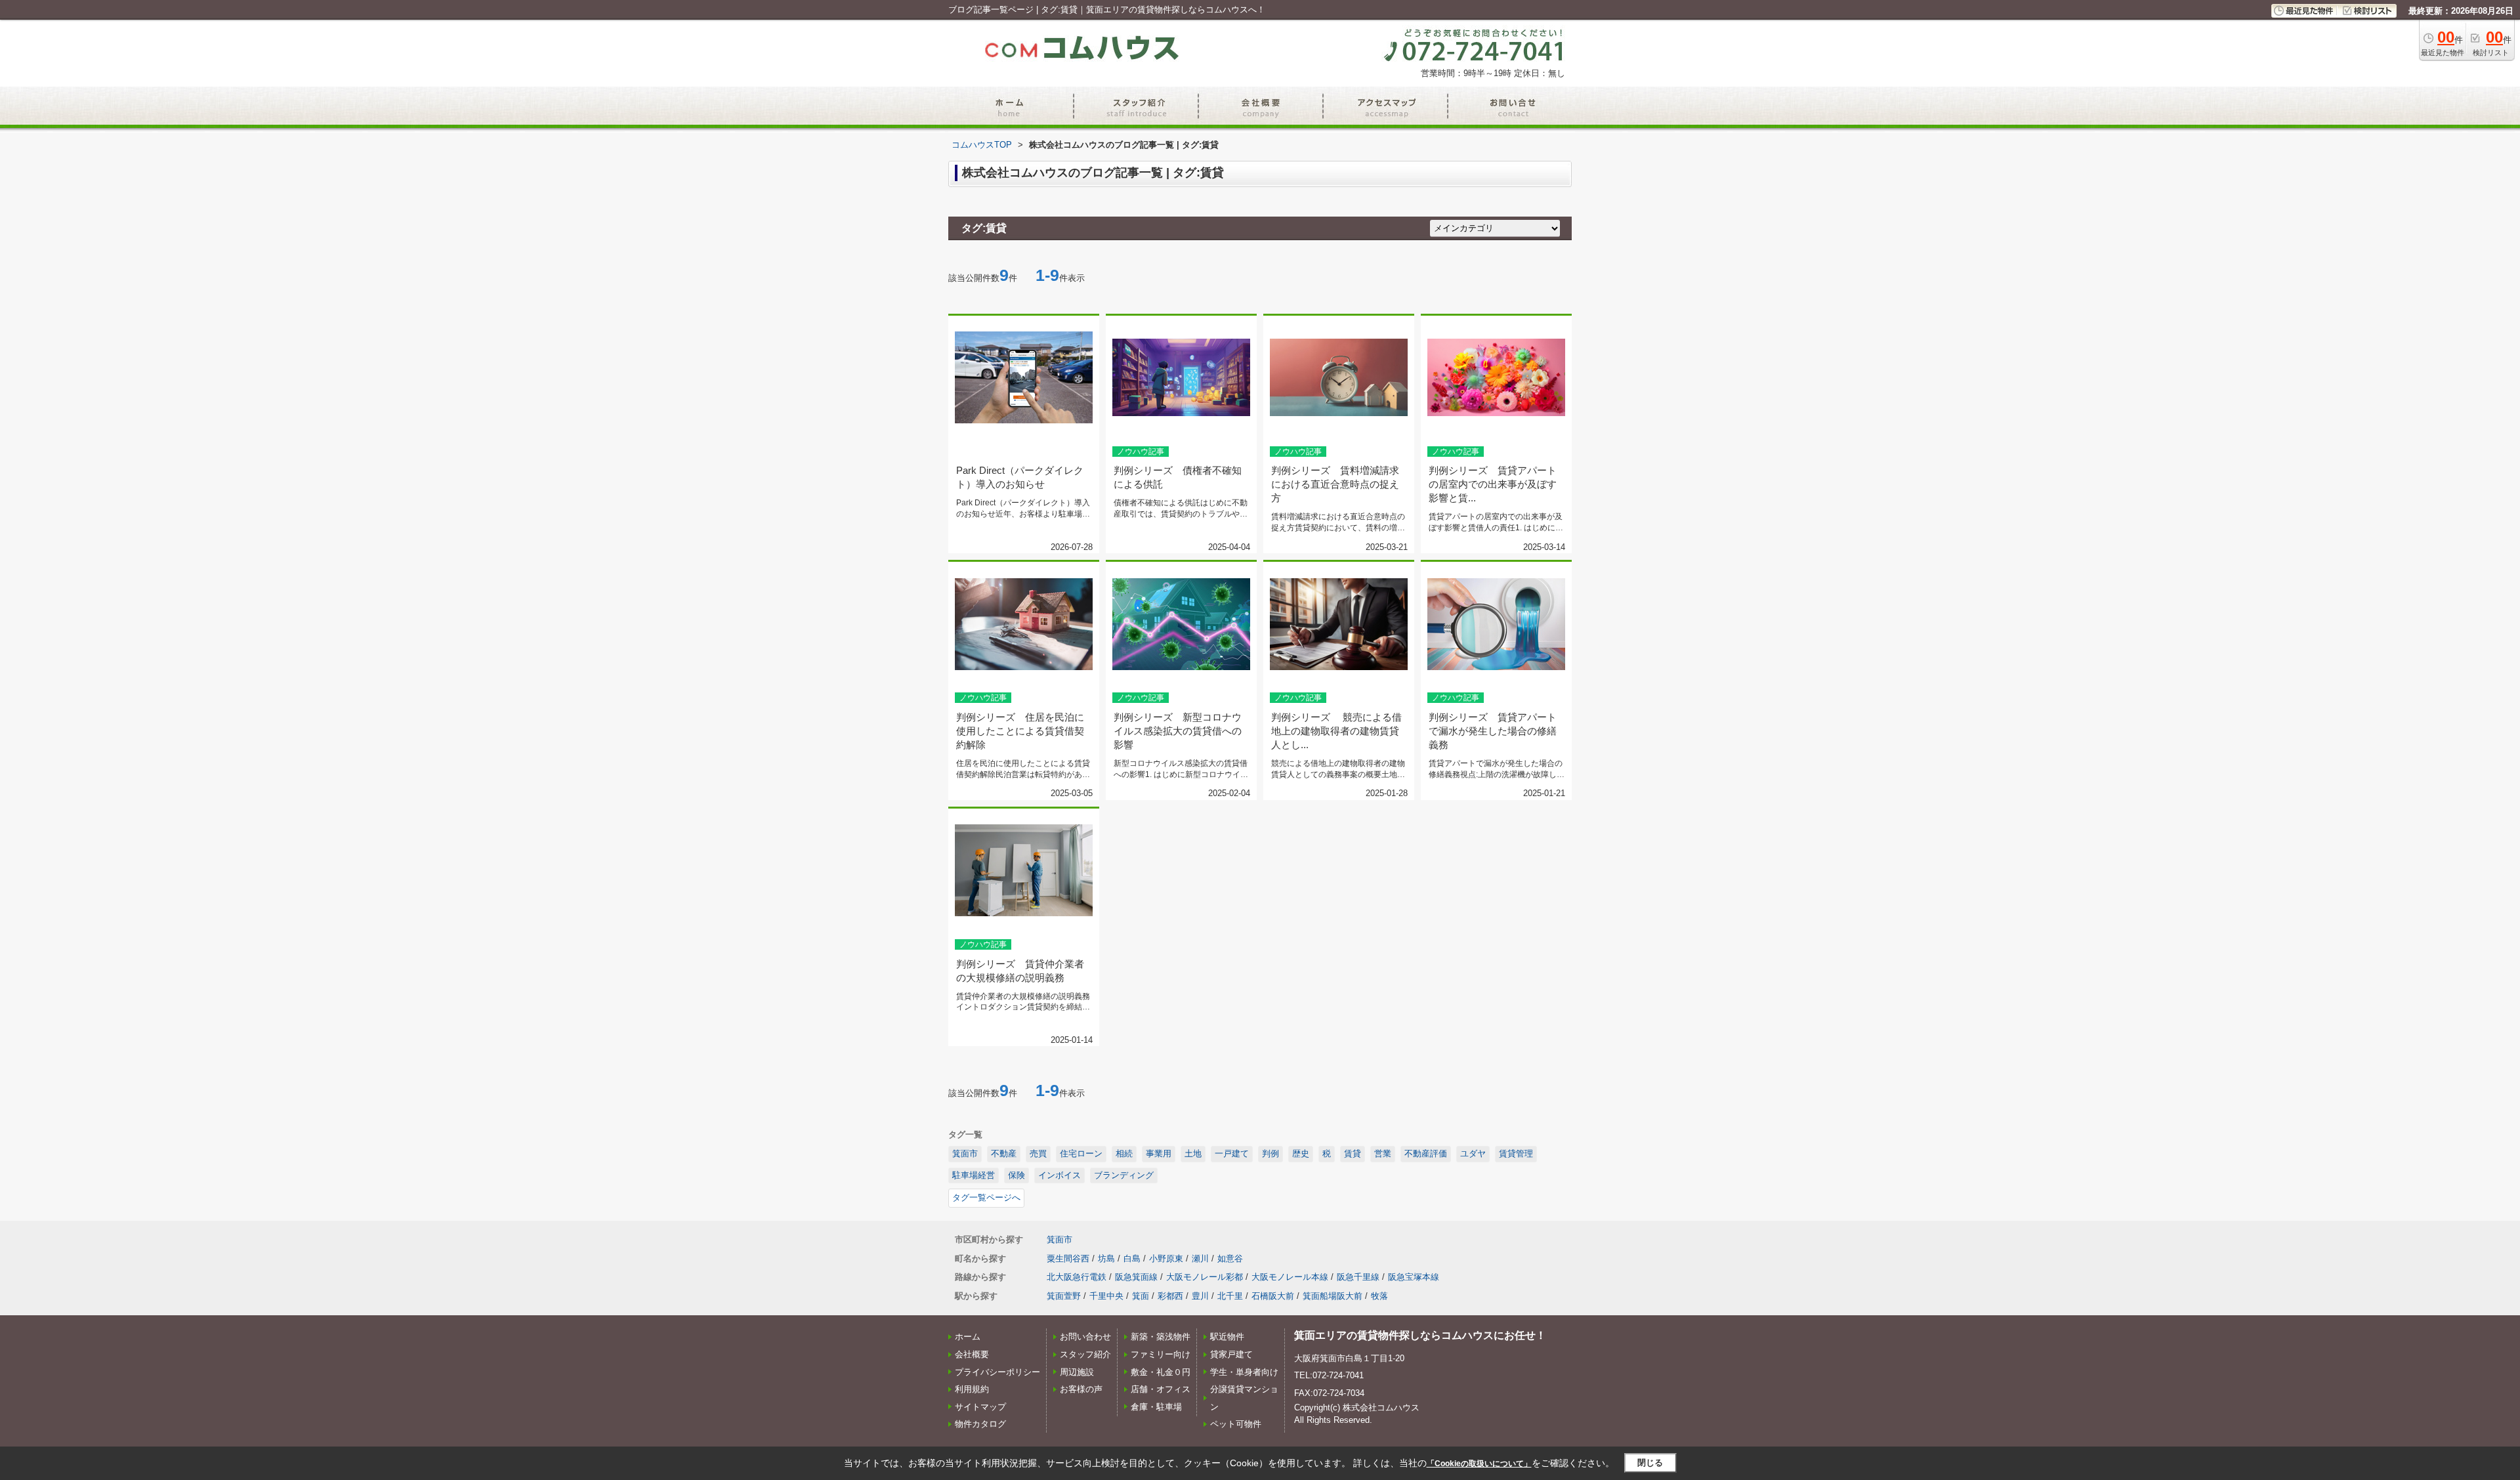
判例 (1270, 1153)
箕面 (1141, 1296)
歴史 (1301, 1153)
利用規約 (972, 1389)
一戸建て (1232, 1153)
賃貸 (1353, 1153)
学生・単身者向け (1244, 1372)
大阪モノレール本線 (1290, 1277)
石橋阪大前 (1273, 1296)
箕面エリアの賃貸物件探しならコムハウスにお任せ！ (1420, 1335)
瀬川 (1200, 1258)
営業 (1383, 1153)
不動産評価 (1426, 1153)
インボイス (1060, 1175)
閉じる (1650, 1463)
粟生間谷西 (1068, 1258)
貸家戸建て (1231, 1354)
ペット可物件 (1236, 1424)
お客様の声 (1081, 1389)
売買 (1038, 1153)
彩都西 (1170, 1296)
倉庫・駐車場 (1156, 1407)
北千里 (1230, 1296)
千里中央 (1106, 1296)
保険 (1017, 1175)
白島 (1132, 1258)
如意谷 (1230, 1258)
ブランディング (1124, 1175)
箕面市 (965, 1153)
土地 (1193, 1153)
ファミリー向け (1161, 1354)
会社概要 (972, 1354)
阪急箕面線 (1136, 1277)
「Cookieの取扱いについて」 (1479, 1464)
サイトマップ (980, 1407)
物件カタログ (980, 1424)
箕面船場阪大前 (1333, 1296)
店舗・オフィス (1161, 1389)
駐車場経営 (974, 1175)
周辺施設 (1077, 1372)
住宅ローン (1081, 1153)
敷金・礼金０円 (1161, 1372)
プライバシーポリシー (997, 1372)
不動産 (1004, 1153)
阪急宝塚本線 (1414, 1277)
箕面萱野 (1064, 1296)
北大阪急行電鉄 (1077, 1277)
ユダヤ (1473, 1153)
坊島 (1106, 1258)
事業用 (1159, 1153)
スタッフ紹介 (1085, 1354)
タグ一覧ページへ (986, 1197)
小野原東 (1166, 1258)
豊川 (1200, 1296)
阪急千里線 (1358, 1277)
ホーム (968, 1337)
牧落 (1379, 1296)
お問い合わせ (1085, 1337)
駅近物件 (1227, 1337)
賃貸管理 (1516, 1153)
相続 (1124, 1153)
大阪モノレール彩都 (1205, 1277)
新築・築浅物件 (1161, 1337)
